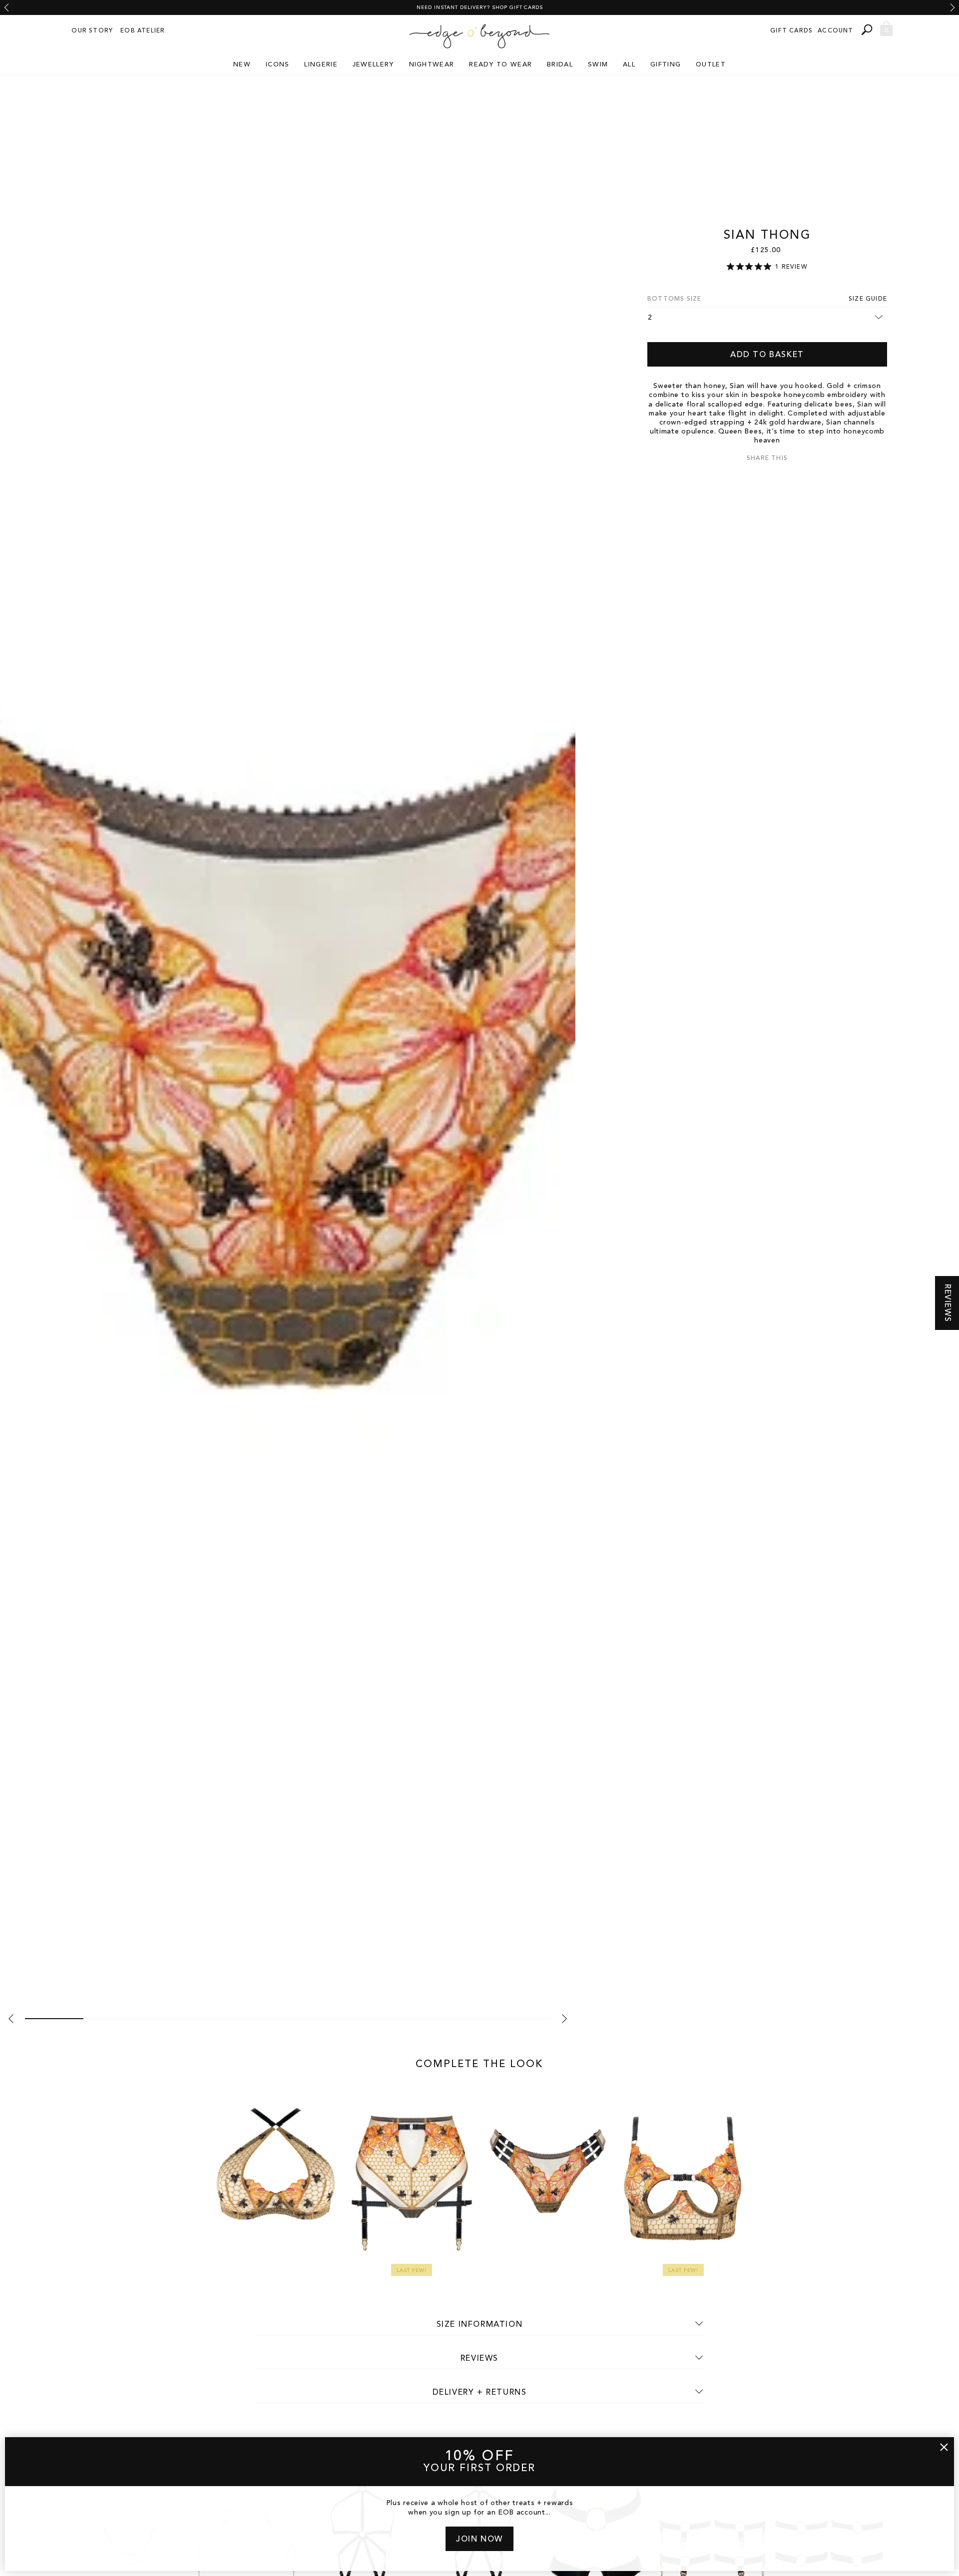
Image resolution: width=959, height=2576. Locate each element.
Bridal (560, 65)
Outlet (711, 65)
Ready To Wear (500, 65)
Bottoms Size (674, 299)
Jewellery (373, 65)
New (242, 65)
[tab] (54, 2019)
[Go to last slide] (6, 7)
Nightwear (432, 65)
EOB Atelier (143, 31)
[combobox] (868, 30)
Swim (598, 65)
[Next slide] (953, 7)
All (629, 65)
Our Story (92, 31)
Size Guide (868, 299)
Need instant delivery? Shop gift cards (480, 7)
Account (835, 31)
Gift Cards (791, 31)
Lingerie (321, 65)
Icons (278, 65)
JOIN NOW (479, 2540)
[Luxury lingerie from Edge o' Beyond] (479, 36)
